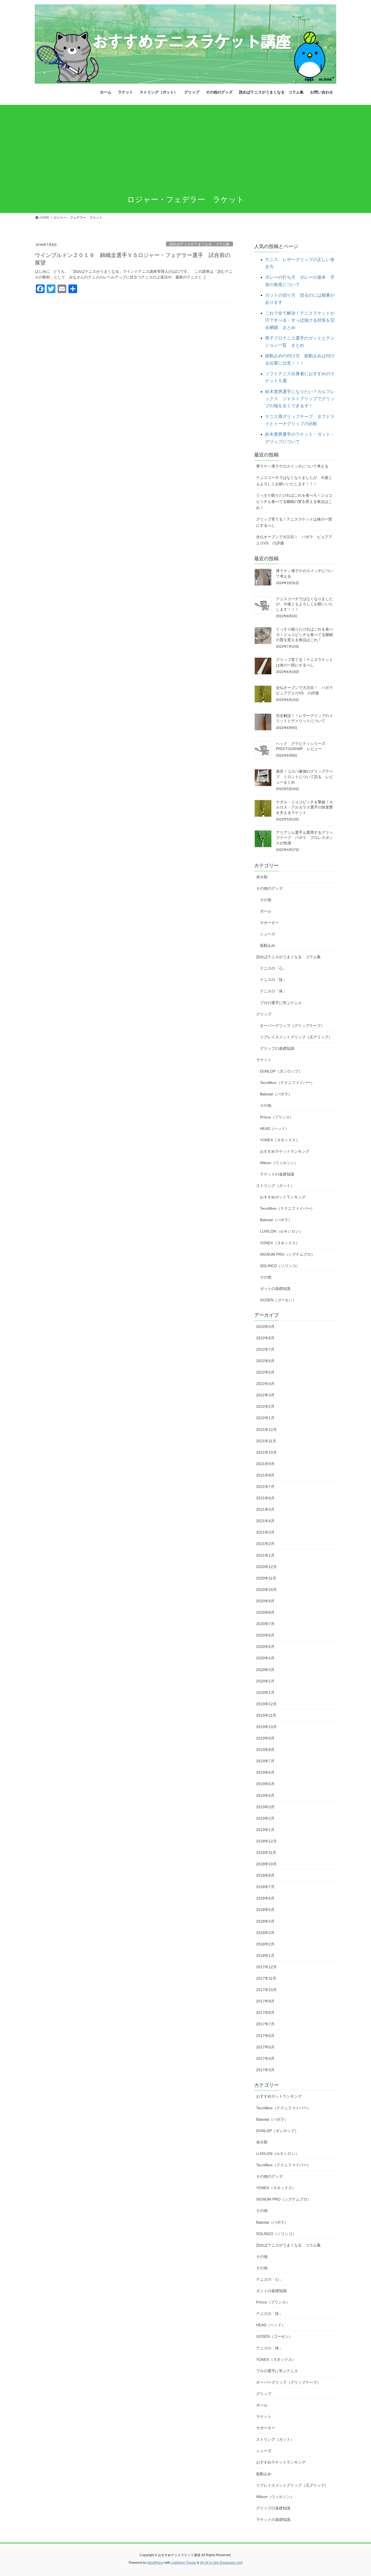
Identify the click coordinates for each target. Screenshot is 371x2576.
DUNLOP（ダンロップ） (281, 1071)
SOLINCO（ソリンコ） (280, 1266)
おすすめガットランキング (283, 1197)
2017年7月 (265, 2024)
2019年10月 (266, 1727)
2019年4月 (265, 1795)
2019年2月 (265, 1818)
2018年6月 (265, 1898)
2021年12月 (266, 1430)
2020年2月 (265, 1681)
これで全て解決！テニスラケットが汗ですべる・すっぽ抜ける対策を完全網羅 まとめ (300, 320)
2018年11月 (266, 1853)
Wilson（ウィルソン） (279, 1163)
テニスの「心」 (273, 968)
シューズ (268, 934)
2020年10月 (266, 1590)
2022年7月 (265, 1349)
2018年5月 (265, 1910)
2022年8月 (265, 1338)
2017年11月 (266, 1978)
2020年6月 (265, 1635)
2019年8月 (265, 1750)
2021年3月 (265, 1532)
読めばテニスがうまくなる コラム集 (199, 244)
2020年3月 (265, 1670)
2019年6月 (265, 1772)
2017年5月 (265, 2047)
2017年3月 (265, 2070)
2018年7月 (265, 1887)
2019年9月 (265, 1738)
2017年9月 (265, 2001)
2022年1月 (265, 1418)
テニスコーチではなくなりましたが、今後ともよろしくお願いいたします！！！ (294, 481)
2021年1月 (265, 1555)
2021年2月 (265, 1544)
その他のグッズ (269, 888)
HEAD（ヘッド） (275, 1129)
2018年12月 (266, 1841)
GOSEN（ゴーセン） (278, 1300)
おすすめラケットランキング (285, 1151)
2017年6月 (265, 2036)
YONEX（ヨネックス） (280, 1140)
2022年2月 (265, 1406)
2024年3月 (265, 1327)
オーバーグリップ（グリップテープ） (292, 1026)
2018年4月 (265, 1921)
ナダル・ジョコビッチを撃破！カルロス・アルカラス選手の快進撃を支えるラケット (304, 807)
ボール (266, 911)
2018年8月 (265, 1875)
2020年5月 (265, 1647)
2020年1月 (265, 1693)
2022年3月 (265, 1395)
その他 (266, 900)
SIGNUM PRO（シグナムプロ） (287, 1254)
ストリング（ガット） (275, 1186)
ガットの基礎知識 (275, 1289)
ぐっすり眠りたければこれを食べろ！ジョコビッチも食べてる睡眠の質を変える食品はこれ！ (294, 502)
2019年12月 (266, 1704)
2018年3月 (265, 1933)
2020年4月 (265, 1658)
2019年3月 (265, 1807)
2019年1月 (265, 1830)
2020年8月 (265, 1612)
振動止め (268, 945)
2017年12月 (266, 1967)
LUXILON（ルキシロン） (281, 1231)
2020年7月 (265, 1624)
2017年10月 (266, 1990)
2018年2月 (265, 1944)
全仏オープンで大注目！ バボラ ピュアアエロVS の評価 (294, 540)
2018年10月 (266, 1864)
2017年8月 (265, 2013)
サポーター (269, 923)
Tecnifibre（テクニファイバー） (287, 1083)
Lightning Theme (184, 2563)
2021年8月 (265, 1475)
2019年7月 (265, 1761)
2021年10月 (266, 1452)
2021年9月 (265, 1464)
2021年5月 (265, 1509)
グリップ (264, 1014)
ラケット (264, 1060)
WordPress (155, 2563)
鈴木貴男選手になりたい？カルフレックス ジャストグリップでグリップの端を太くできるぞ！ (300, 399)
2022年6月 (265, 1361)
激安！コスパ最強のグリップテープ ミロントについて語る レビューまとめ (304, 777)
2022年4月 (265, 1384)
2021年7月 (265, 1487)
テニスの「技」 (273, 980)
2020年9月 (265, 1601)
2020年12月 (266, 1567)
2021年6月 (265, 1498)
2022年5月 (265, 1372)
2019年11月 (266, 1715)
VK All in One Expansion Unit (221, 2563)
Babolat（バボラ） (276, 1094)
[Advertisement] (185, 146)
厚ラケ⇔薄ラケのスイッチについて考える (292, 466)
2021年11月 (266, 1441)
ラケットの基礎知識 (277, 1174)
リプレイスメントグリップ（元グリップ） (296, 1037)
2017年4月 (265, 2058)
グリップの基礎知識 (277, 1048)
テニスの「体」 (273, 991)
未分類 (262, 877)
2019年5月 (265, 1784)
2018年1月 (265, 1955)
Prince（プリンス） (277, 1117)
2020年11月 (266, 1578)
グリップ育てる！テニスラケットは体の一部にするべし (294, 522)
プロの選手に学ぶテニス (281, 1003)
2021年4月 (265, 1521)
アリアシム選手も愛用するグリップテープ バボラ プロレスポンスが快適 (304, 838)
